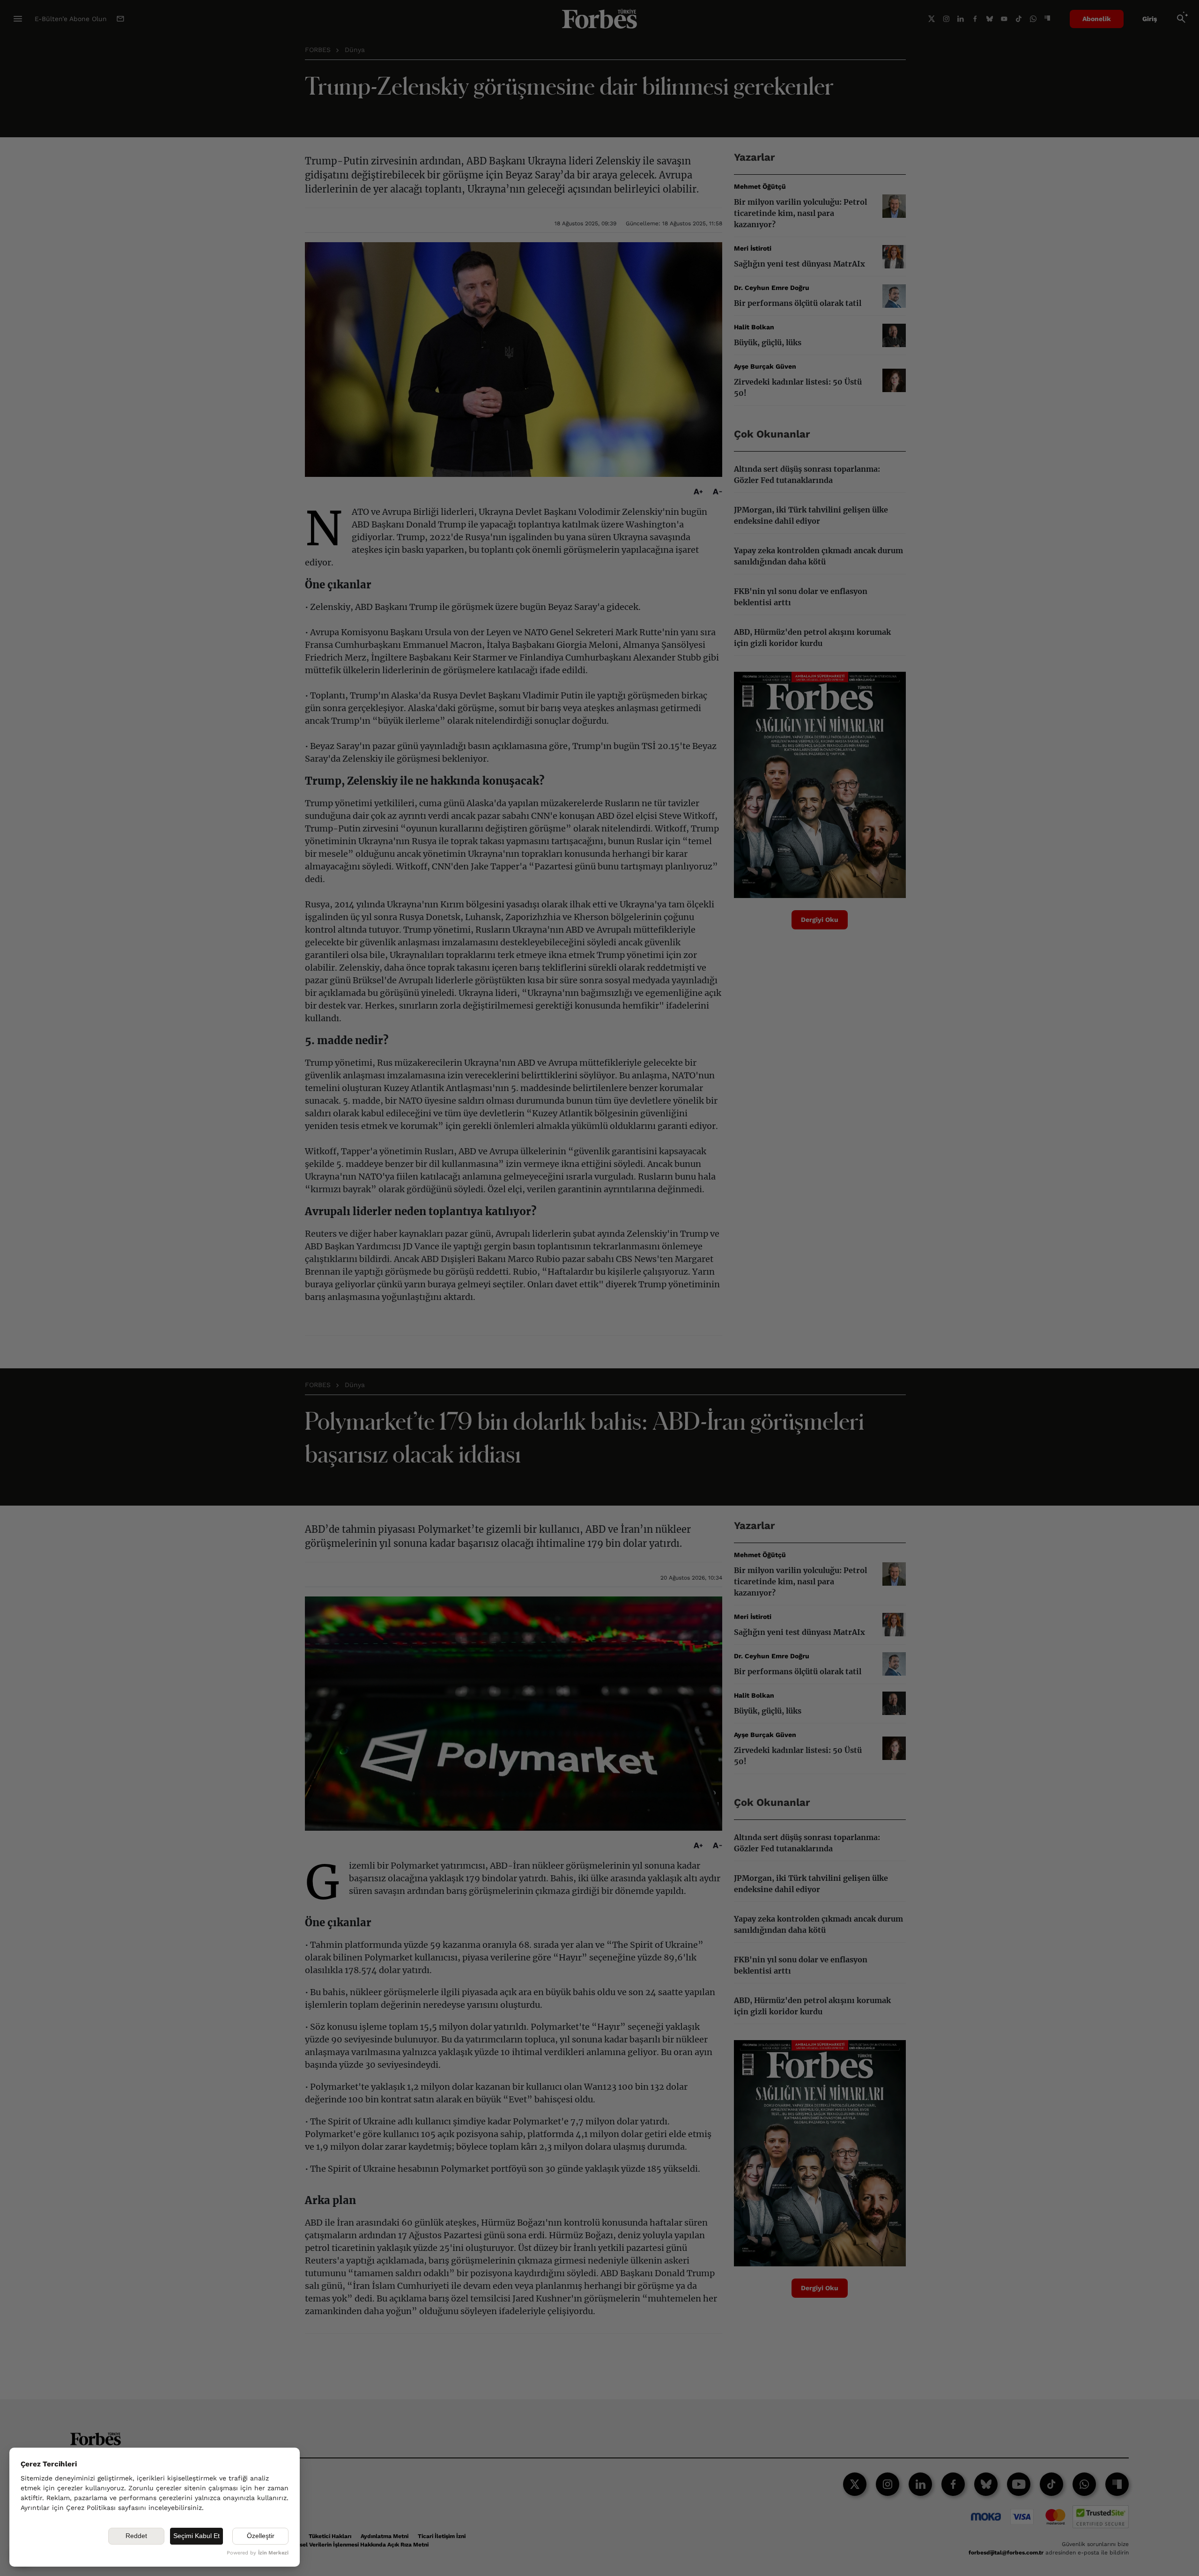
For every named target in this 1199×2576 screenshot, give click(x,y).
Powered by (258, 2553)
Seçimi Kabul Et (196, 2536)
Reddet (136, 2536)
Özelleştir (261, 2536)
